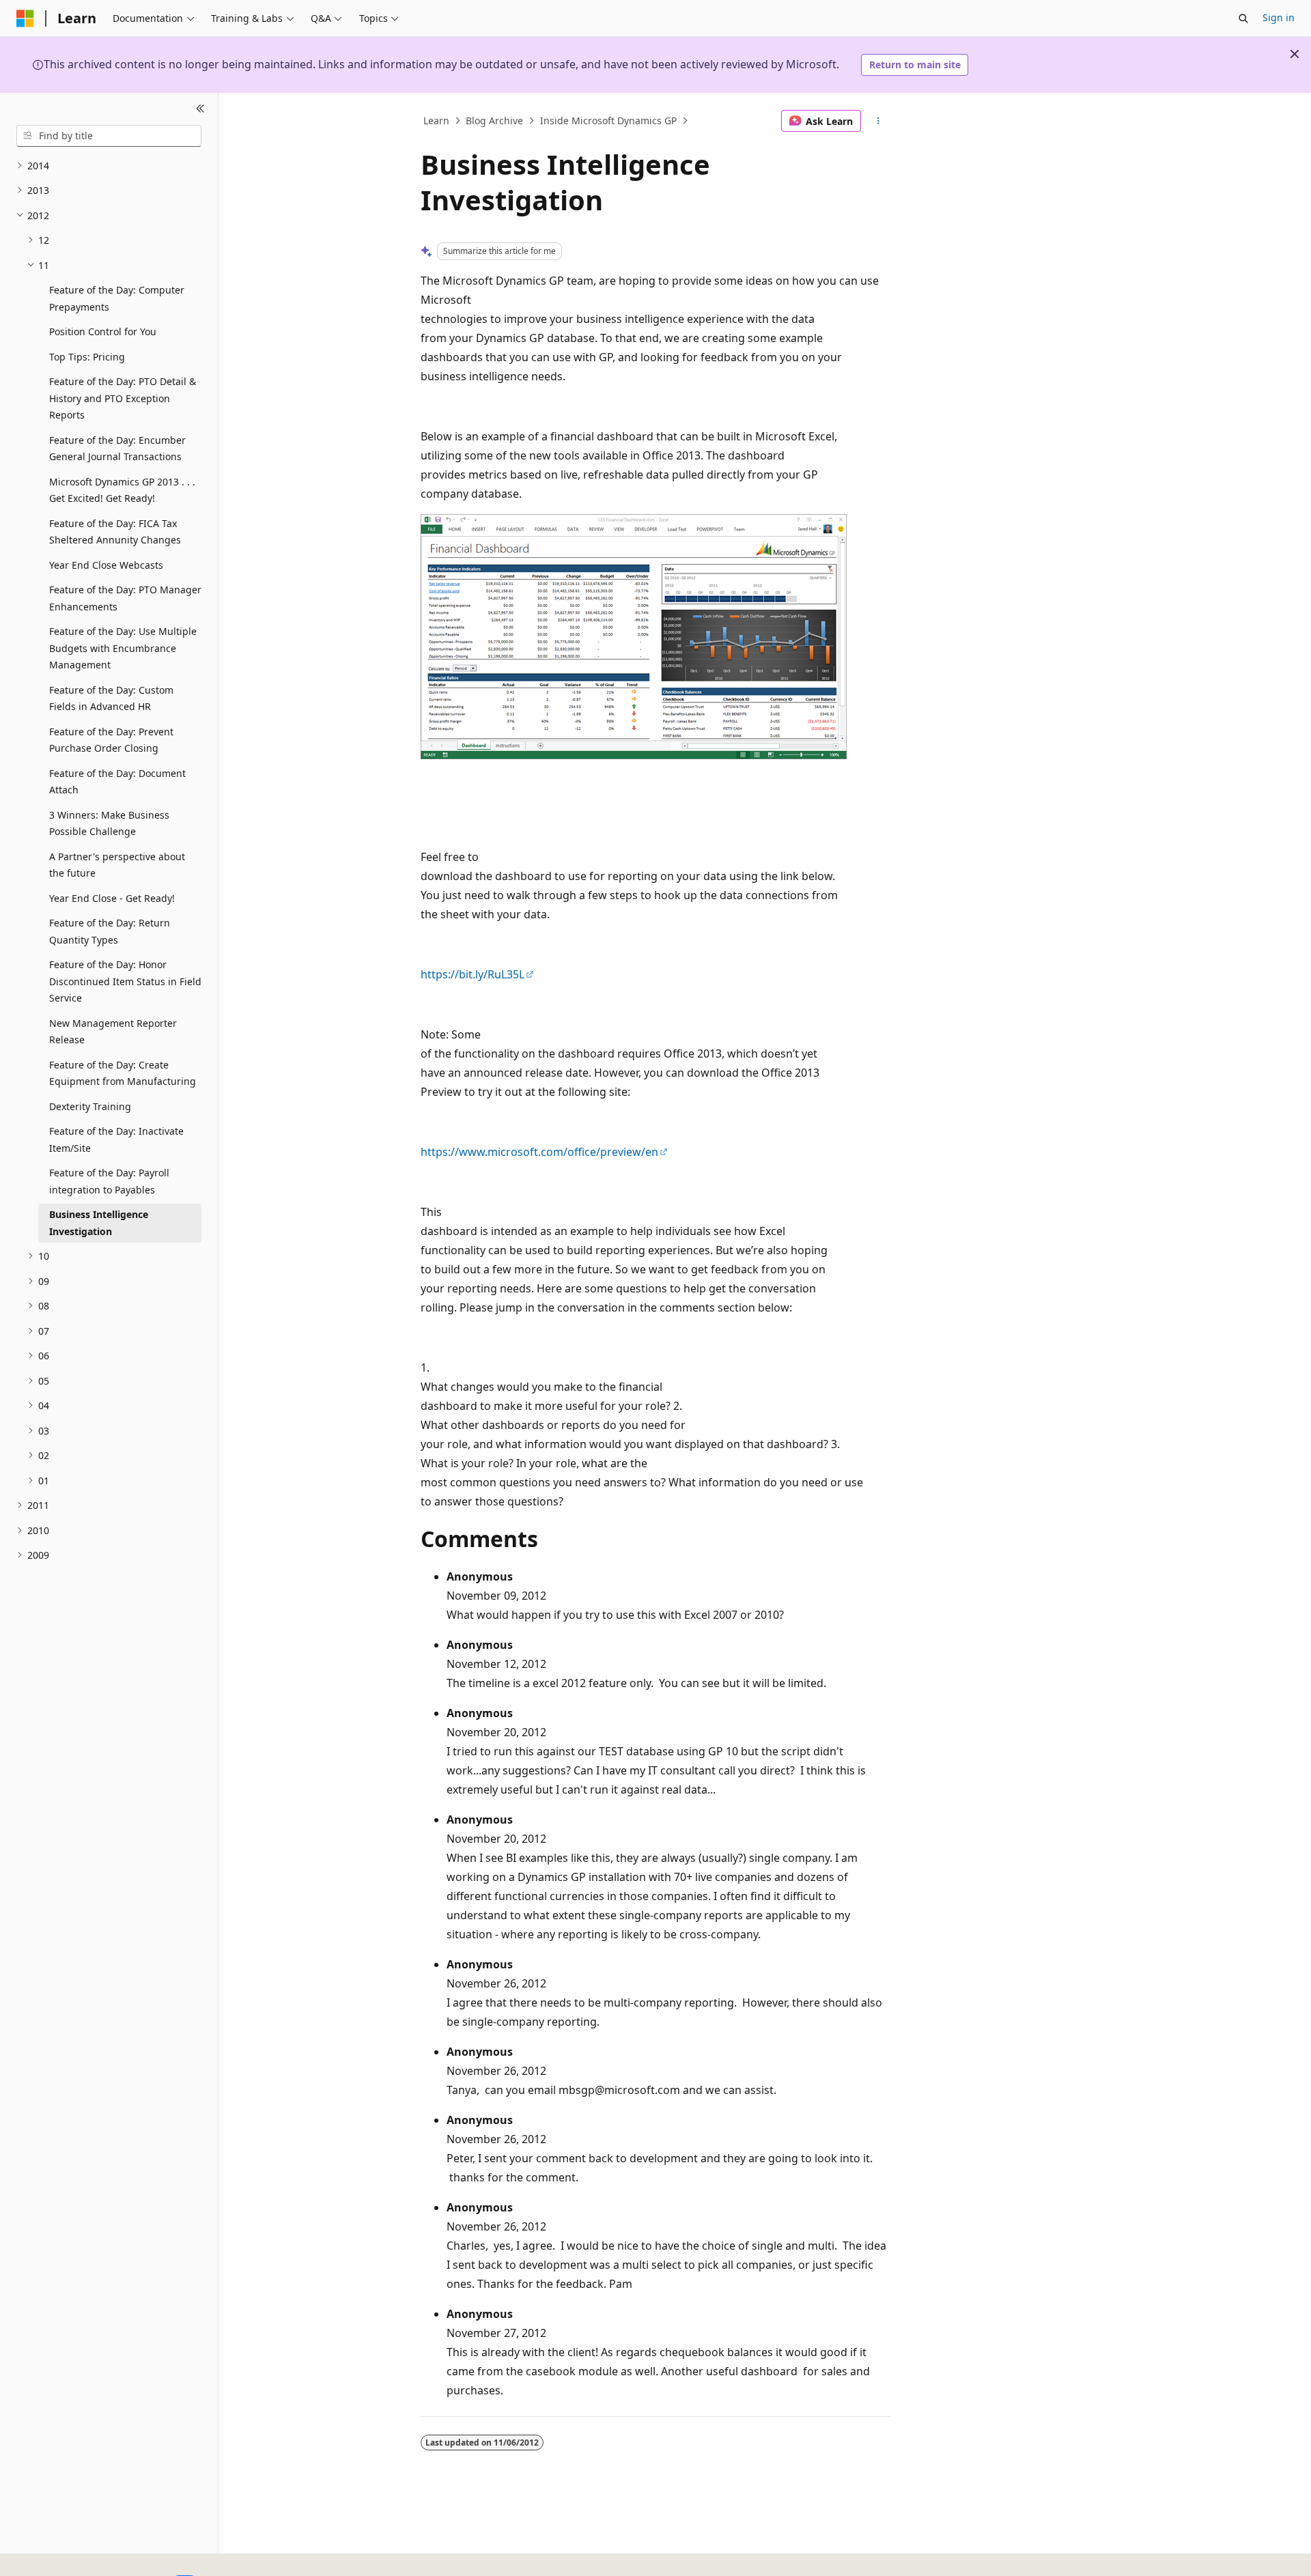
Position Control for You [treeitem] (103, 331)
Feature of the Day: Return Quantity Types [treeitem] (110, 931)
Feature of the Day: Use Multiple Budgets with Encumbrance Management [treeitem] (123, 648)
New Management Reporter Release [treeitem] (113, 1032)
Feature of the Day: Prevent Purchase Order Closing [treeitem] (111, 740)
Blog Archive (494, 121)
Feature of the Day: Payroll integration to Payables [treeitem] (109, 1181)
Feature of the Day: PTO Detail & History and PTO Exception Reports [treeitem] (123, 398)
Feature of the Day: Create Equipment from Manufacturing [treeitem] (123, 1073)
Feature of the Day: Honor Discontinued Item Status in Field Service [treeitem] (125, 981)
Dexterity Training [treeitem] (90, 1106)
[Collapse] (200, 109)
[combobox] (109, 136)
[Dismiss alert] (1295, 54)
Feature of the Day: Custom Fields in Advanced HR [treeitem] (111, 698)
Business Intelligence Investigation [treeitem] (99, 1223)
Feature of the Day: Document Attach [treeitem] (117, 782)
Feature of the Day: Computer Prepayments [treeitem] (117, 298)
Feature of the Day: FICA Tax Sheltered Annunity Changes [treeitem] (115, 532)
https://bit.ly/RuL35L (473, 974)
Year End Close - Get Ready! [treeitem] (112, 898)
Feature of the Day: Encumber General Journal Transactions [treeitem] (117, 449)
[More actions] (878, 121)
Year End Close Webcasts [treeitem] (106, 565)
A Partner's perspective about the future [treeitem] (117, 865)
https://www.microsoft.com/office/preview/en (539, 1152)
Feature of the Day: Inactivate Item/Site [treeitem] (116, 1140)
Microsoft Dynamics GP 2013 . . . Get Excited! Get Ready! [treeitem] (122, 490)
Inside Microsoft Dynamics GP (608, 121)
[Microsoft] (25, 18)
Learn (436, 121)
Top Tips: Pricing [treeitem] (87, 357)
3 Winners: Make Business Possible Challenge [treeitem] (109, 823)
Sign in (1279, 17)
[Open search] (1243, 18)
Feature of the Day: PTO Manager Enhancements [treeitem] (125, 598)
